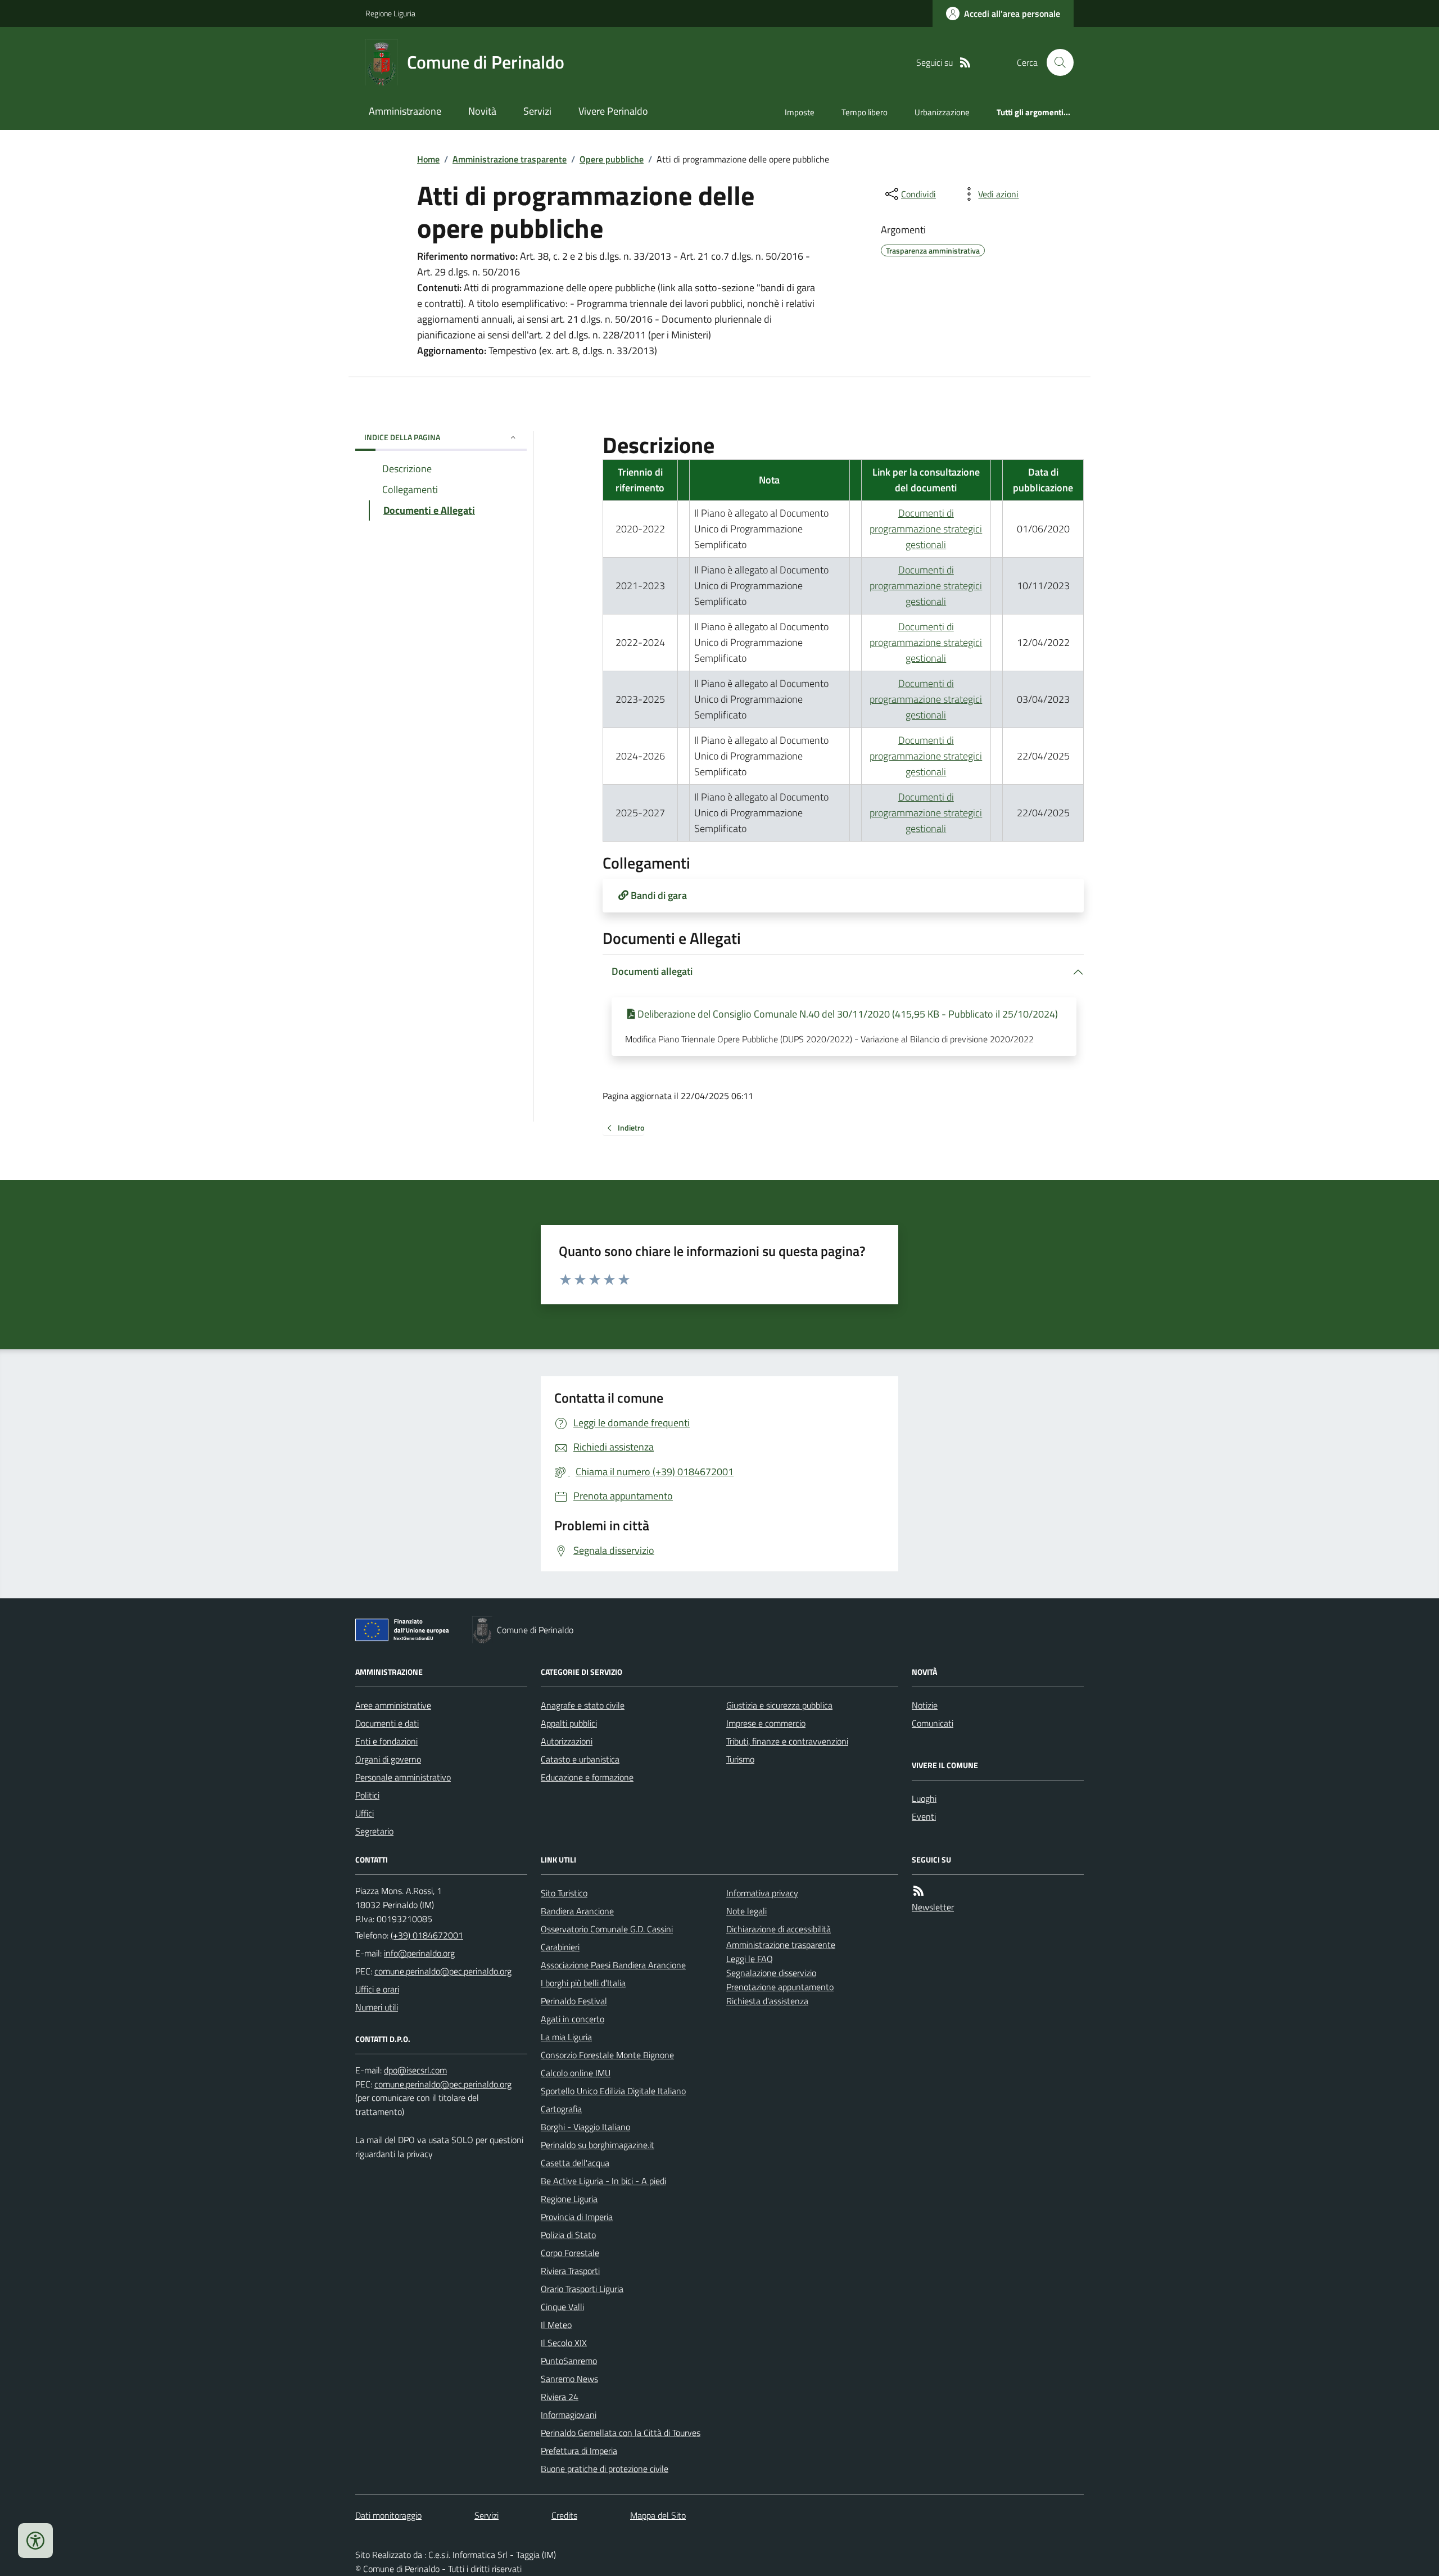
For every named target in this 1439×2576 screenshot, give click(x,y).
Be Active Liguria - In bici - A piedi (603, 2181)
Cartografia (561, 2109)
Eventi (924, 1816)
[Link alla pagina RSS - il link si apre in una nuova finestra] (965, 63)
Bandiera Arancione (577, 1911)
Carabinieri (560, 1947)
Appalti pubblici (569, 1723)
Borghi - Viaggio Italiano (585, 2127)
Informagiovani (569, 2415)
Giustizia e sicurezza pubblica (779, 1705)
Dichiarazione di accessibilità (779, 1929)
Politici (367, 1795)
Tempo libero (865, 112)
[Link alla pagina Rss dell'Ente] (918, 1891)
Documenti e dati (387, 1723)
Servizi (537, 111)
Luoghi (924, 1798)
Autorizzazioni (567, 1741)
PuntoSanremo (569, 2361)
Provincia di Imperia (577, 2217)
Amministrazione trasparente (510, 159)
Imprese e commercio (766, 1723)
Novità (482, 111)
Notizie (925, 1705)
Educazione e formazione (587, 1777)
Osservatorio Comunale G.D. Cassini (607, 1929)
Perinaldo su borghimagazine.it (598, 2145)
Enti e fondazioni (386, 1741)
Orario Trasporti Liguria (582, 2289)
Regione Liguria (390, 13)
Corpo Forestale (570, 2253)
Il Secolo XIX (564, 2343)
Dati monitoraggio (388, 2515)
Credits (564, 2515)
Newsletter (933, 1907)
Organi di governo (388, 1759)
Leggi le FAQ (750, 1959)
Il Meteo (556, 2325)
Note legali (746, 1911)
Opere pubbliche (612, 159)
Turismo (740, 1759)
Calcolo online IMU (576, 2073)
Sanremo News (569, 2379)
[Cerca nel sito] (1056, 62)
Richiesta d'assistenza (767, 2001)
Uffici (365, 1813)
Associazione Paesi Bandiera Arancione (613, 1965)
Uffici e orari (377, 1989)
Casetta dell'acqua (575, 2163)
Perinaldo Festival (574, 2001)
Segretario (374, 1831)
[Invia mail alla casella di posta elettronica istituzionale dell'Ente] (419, 1953)
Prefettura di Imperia (579, 2451)
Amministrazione (405, 111)
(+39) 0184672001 (427, 1935)
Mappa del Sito (658, 2515)
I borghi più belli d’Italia (583, 1983)
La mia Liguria (566, 2037)
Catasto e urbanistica (580, 1759)
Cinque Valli (562, 2307)
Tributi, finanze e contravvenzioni (787, 1741)
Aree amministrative (393, 1705)
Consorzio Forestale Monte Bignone (607, 2055)
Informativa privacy (762, 1893)
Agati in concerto (573, 2019)
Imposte (800, 112)
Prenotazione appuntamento (780, 1987)
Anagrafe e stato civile (583, 1705)
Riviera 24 (560, 2397)
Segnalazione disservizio (771, 1973)
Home (428, 159)
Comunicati (933, 1723)
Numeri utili (377, 2007)
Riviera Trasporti (570, 2271)
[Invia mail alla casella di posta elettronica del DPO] (415, 2070)
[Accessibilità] (35, 2541)
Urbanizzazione (942, 112)
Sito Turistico (564, 1893)
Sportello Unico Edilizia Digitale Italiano (613, 2091)
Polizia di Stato (568, 2235)
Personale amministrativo (403, 1777)
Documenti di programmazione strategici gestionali (926, 529)
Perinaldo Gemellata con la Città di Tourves (621, 2433)
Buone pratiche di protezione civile (605, 2469)
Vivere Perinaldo (613, 111)
